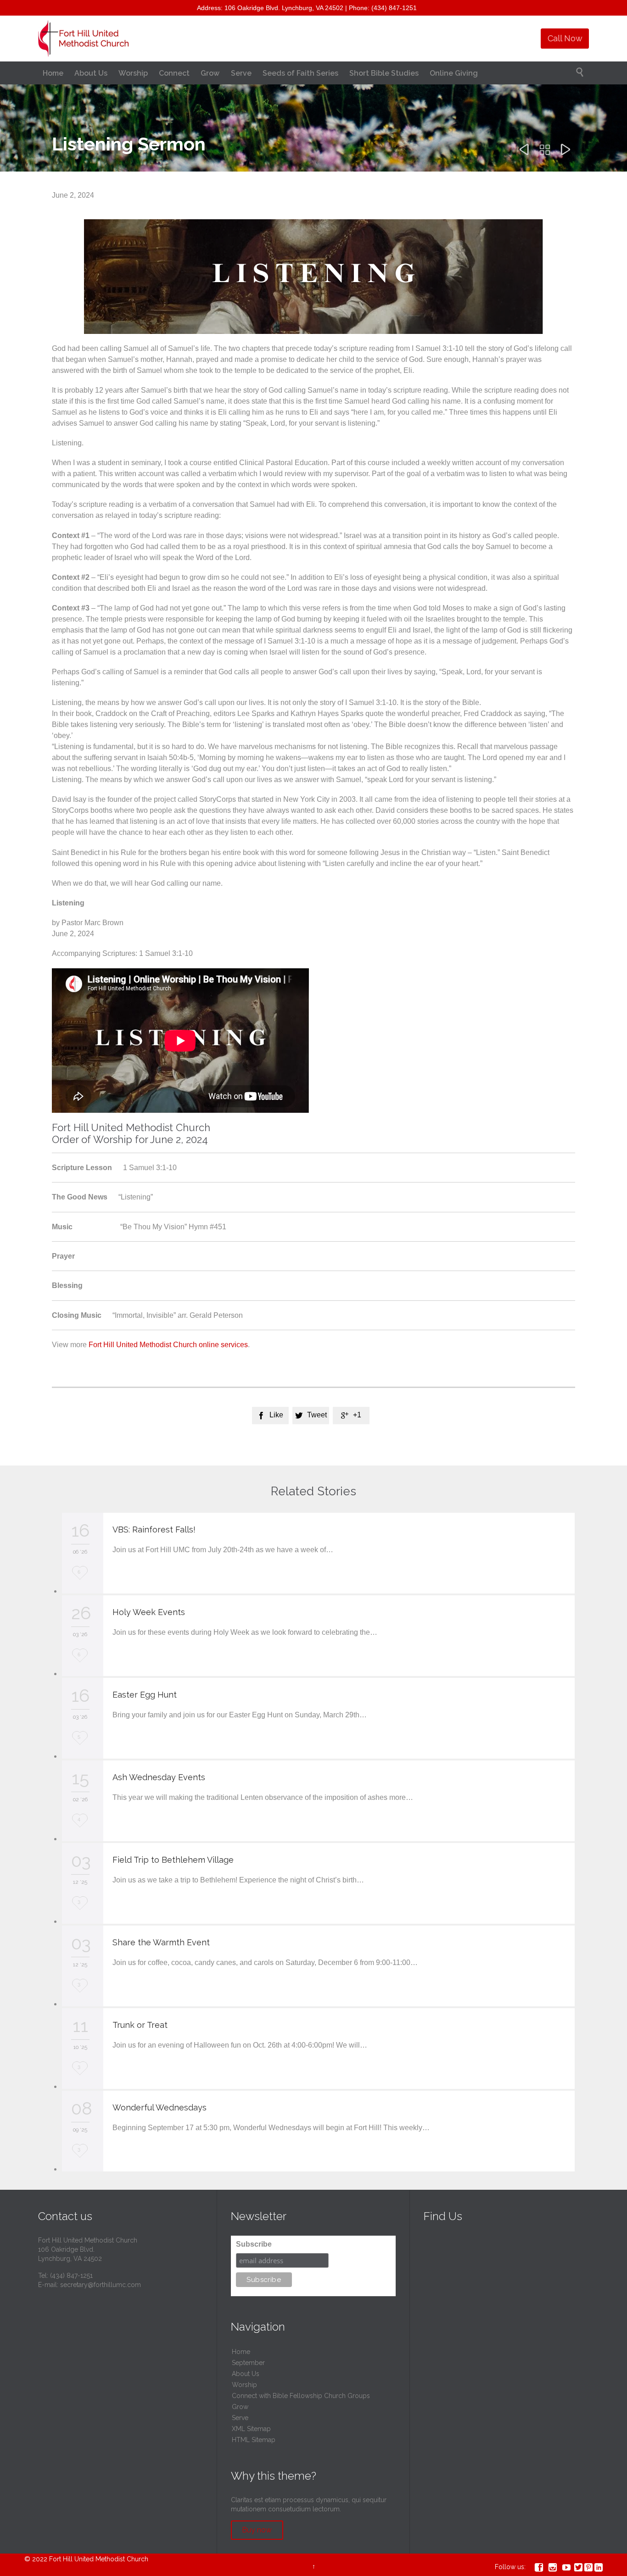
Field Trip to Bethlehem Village (173, 1860)
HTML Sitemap (254, 2440)
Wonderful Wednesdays (160, 2107)
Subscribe (254, 2244)
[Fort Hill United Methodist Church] (84, 39)
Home (241, 2352)
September (248, 2363)
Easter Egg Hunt (145, 1695)
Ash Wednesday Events (159, 1777)
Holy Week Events (149, 1612)
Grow (240, 2407)
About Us (246, 2374)
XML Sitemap (251, 2429)
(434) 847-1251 (71, 2276)
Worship (244, 2385)
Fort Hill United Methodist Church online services (168, 1345)
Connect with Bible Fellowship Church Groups (301, 2396)
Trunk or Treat (140, 2025)
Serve (240, 2418)
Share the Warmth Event (161, 1942)
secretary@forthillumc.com (101, 2285)
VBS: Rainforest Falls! (154, 1529)
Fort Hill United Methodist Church (99, 2559)
